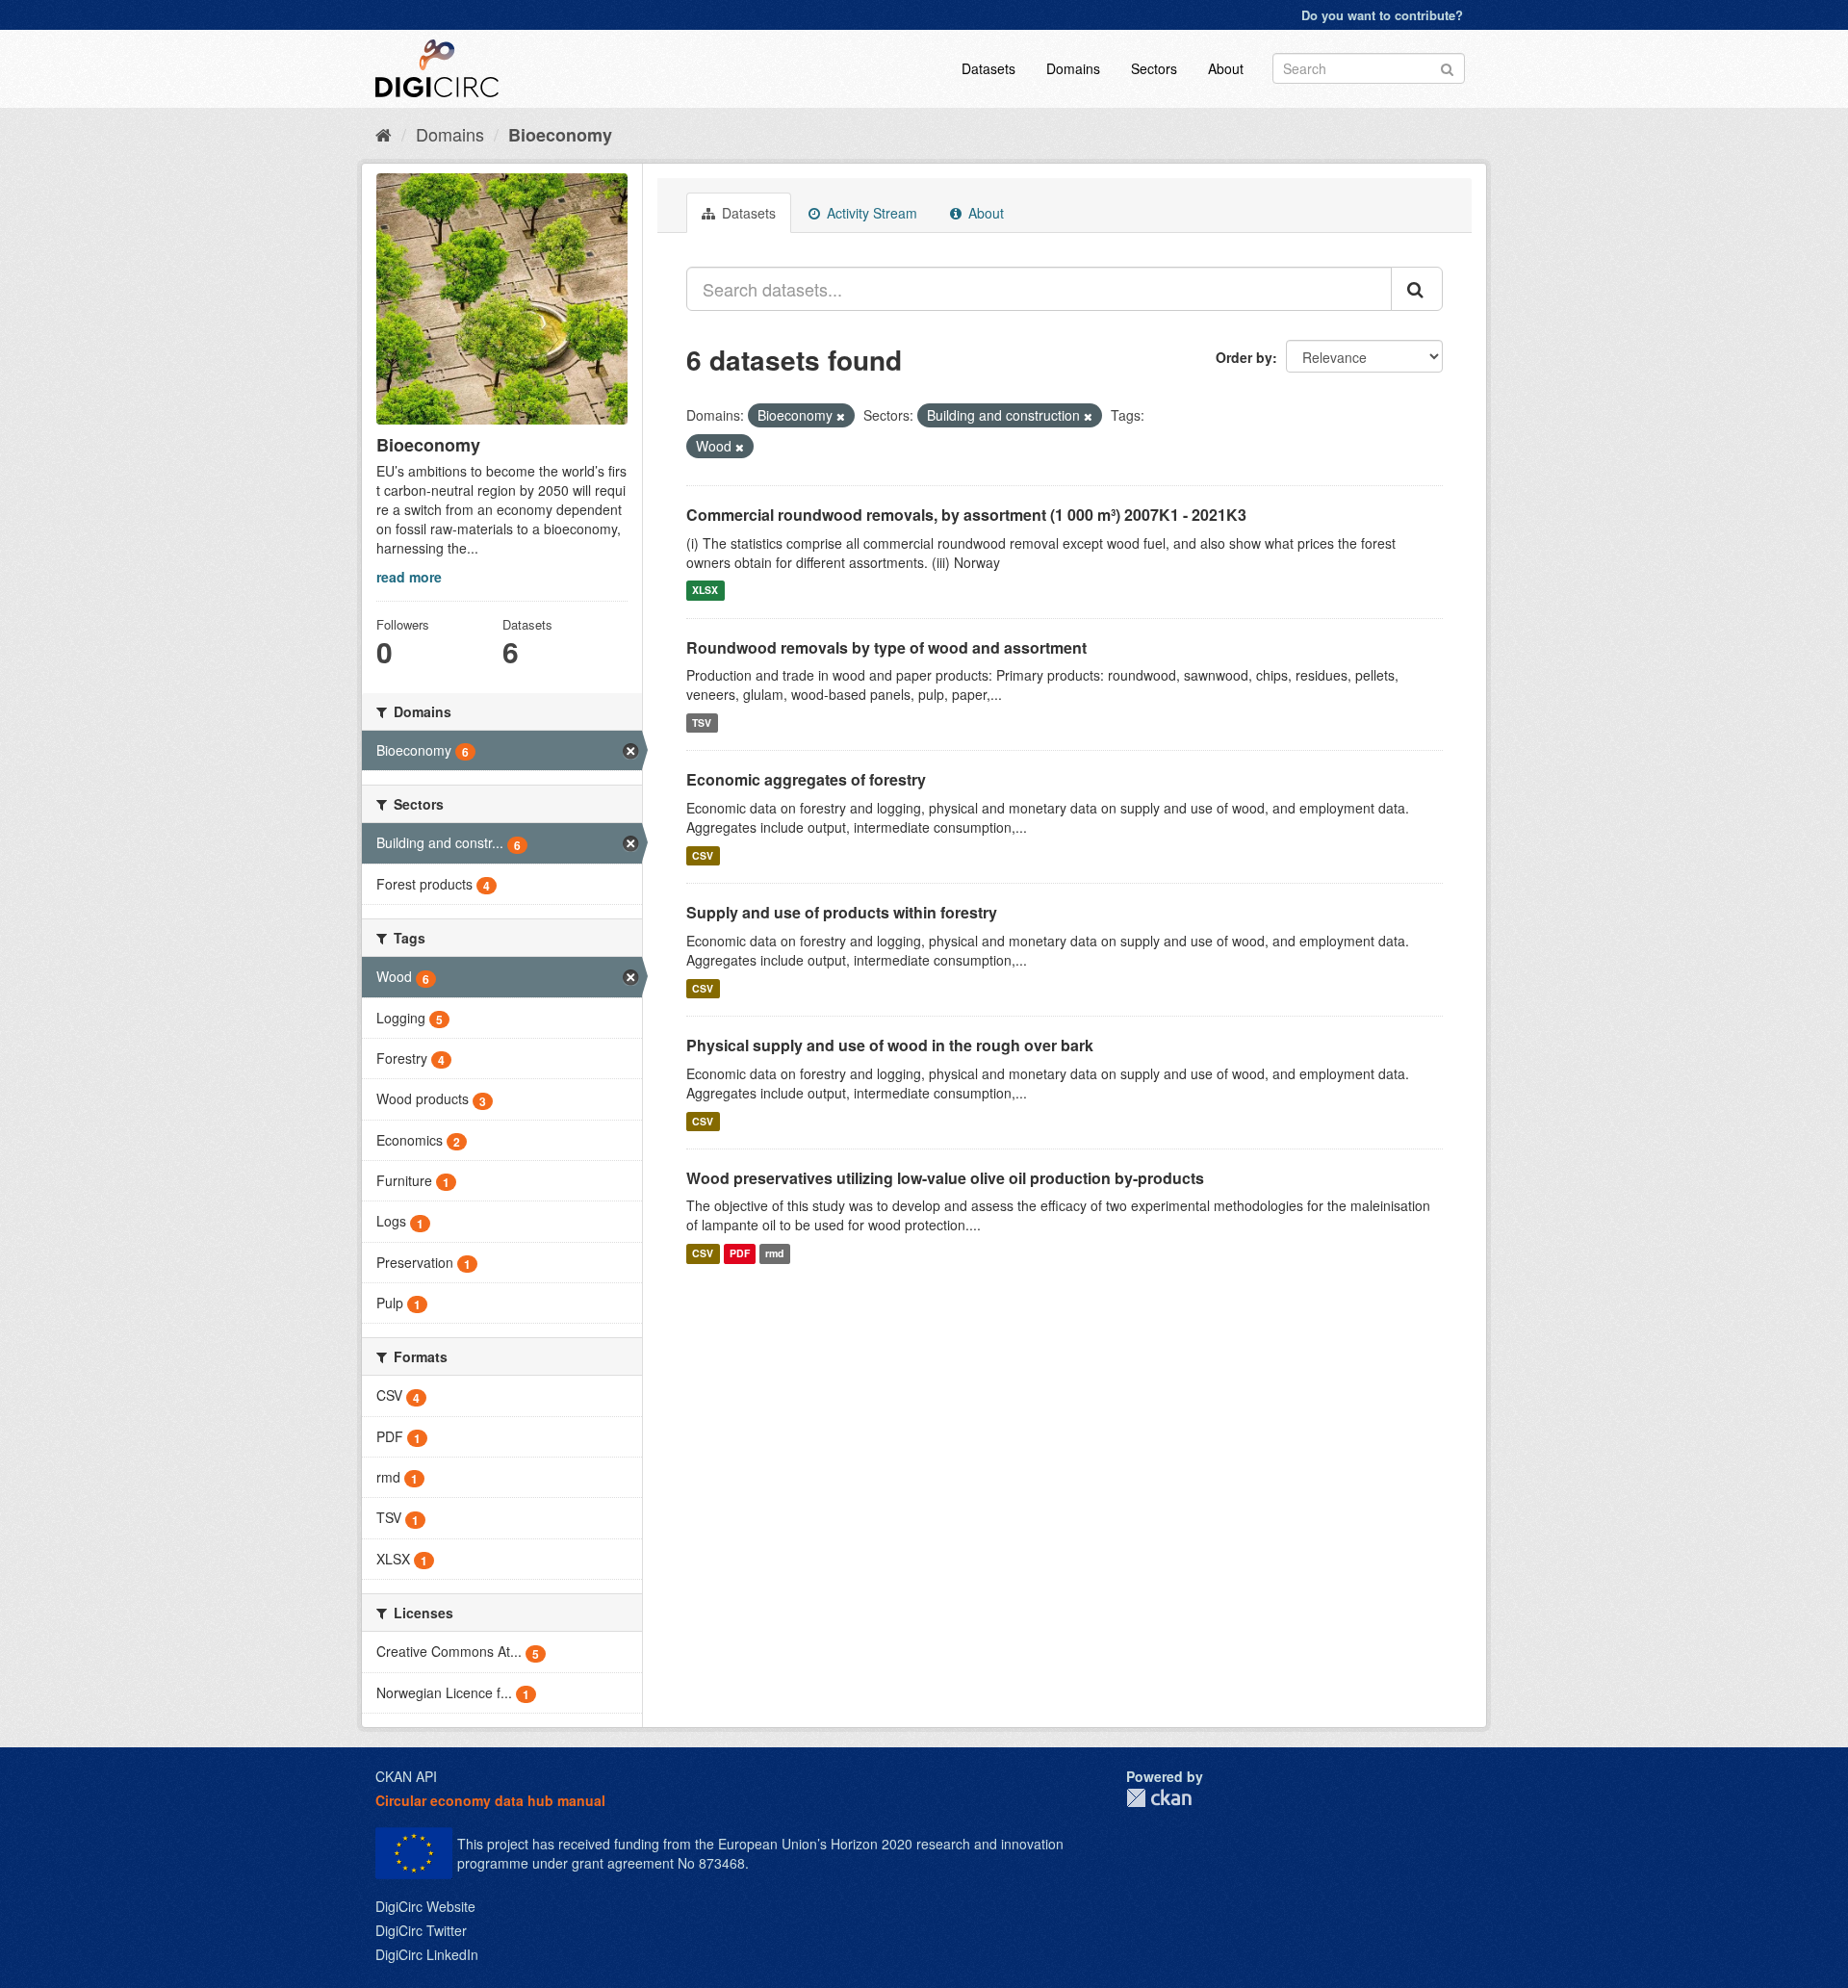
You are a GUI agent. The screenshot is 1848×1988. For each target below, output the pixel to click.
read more (409, 577)
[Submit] (1447, 67)
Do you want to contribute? (1382, 15)
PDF (740, 1253)
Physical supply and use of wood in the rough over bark (890, 1045)
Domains (1073, 68)
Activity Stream (870, 213)
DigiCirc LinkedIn (427, 1954)
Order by (1244, 357)
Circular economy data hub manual (490, 1800)
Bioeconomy (560, 135)
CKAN (1159, 1798)
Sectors (1154, 68)
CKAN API (406, 1776)
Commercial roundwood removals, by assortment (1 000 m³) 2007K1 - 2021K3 (966, 515)
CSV (703, 855)
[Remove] (841, 416)
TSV (702, 723)
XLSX (705, 591)
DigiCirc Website (425, 1906)
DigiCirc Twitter (421, 1930)
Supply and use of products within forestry (842, 912)
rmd (774, 1253)
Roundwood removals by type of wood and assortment (886, 647)
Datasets (988, 68)
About (1226, 68)
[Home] (384, 134)
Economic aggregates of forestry (806, 779)
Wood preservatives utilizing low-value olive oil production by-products (945, 1178)
